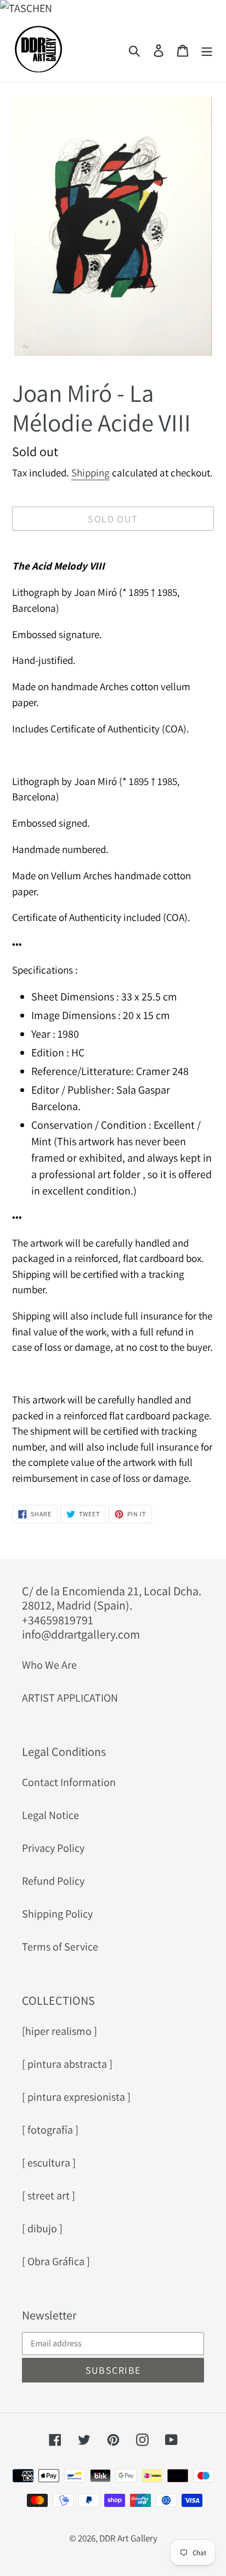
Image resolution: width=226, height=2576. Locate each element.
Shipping (91, 473)
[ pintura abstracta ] (67, 2064)
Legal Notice (50, 1815)
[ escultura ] (49, 2163)
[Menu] (207, 49)
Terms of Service (60, 1947)
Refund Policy (53, 1881)
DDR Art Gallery (128, 2538)
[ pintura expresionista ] (76, 2097)
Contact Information (69, 1782)
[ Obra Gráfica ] (56, 2261)
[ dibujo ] (42, 2228)
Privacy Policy (53, 1848)
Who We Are (49, 1665)
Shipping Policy (57, 1914)
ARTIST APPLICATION (70, 1698)
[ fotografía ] (50, 2130)
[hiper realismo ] (60, 2031)
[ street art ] (49, 2196)
